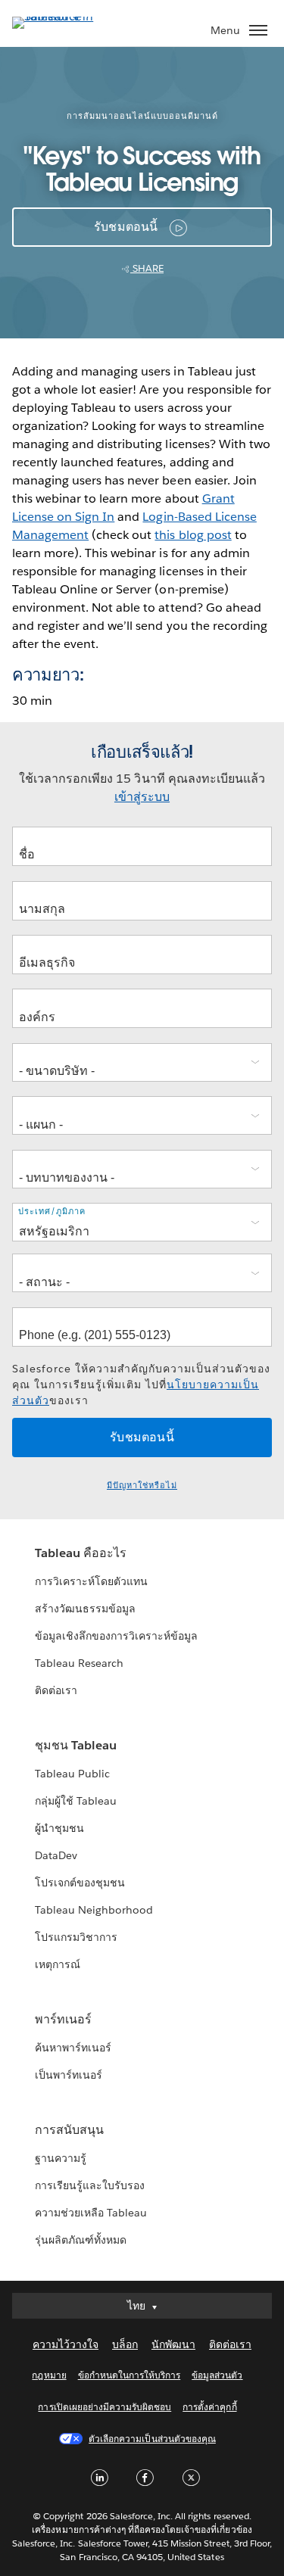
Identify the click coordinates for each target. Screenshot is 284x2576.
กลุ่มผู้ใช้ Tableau (76, 1801)
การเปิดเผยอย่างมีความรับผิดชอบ (105, 2407)
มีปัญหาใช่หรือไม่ (142, 1486)
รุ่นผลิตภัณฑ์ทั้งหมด (81, 2240)
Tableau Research (79, 1663)
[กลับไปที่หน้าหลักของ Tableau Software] (65, 16)
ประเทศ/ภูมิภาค (52, 1212)
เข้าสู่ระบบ (142, 797)
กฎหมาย (49, 2375)
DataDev (56, 1855)
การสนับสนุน (69, 2130)
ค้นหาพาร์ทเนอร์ (73, 2048)
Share (147, 268)
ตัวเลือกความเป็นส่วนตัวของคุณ (152, 2439)
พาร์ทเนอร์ (63, 2019)
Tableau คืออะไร (81, 1553)
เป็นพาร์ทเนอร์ (69, 2075)
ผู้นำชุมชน (59, 1828)
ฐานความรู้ (61, 2158)
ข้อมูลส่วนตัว (217, 2375)
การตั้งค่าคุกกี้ (209, 2407)
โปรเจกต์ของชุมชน (80, 1883)
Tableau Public (72, 1774)
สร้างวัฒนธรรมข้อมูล (85, 1609)
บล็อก (125, 2344)
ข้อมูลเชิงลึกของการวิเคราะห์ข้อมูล (117, 1636)
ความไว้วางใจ (66, 2344)
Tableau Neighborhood (94, 1910)
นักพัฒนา (173, 2344)
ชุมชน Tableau (76, 1745)
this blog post (193, 535)
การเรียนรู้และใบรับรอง (90, 2185)
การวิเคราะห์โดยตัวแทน (91, 1581)
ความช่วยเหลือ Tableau (91, 2213)
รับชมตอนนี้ (126, 227)
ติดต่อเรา (56, 1690)
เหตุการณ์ (58, 1964)
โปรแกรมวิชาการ (76, 1937)
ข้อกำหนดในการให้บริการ (130, 2375)
